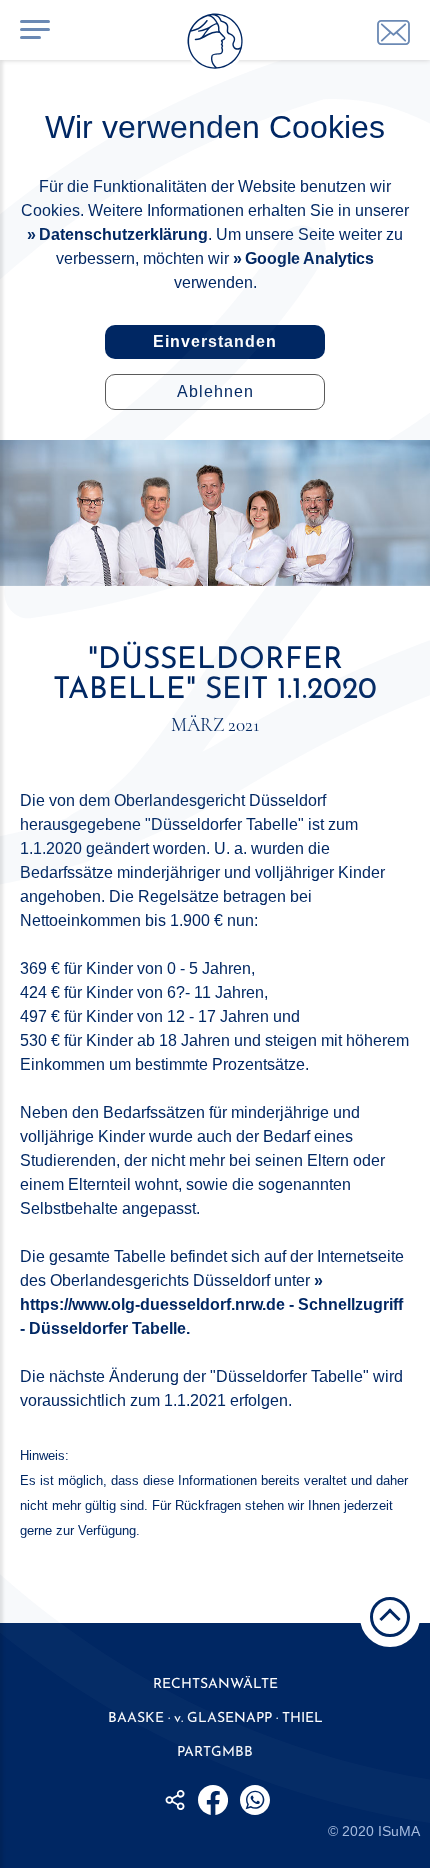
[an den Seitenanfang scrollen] (390, 1617)
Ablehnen (215, 391)
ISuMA (399, 1831)
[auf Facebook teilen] (213, 1800)
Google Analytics (309, 258)
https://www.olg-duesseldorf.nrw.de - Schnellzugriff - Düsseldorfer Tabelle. (211, 1316)
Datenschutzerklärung (123, 234)
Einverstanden (215, 341)
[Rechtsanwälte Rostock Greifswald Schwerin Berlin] (215, 45)
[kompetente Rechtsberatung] (393, 32)
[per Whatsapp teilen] (255, 1800)
